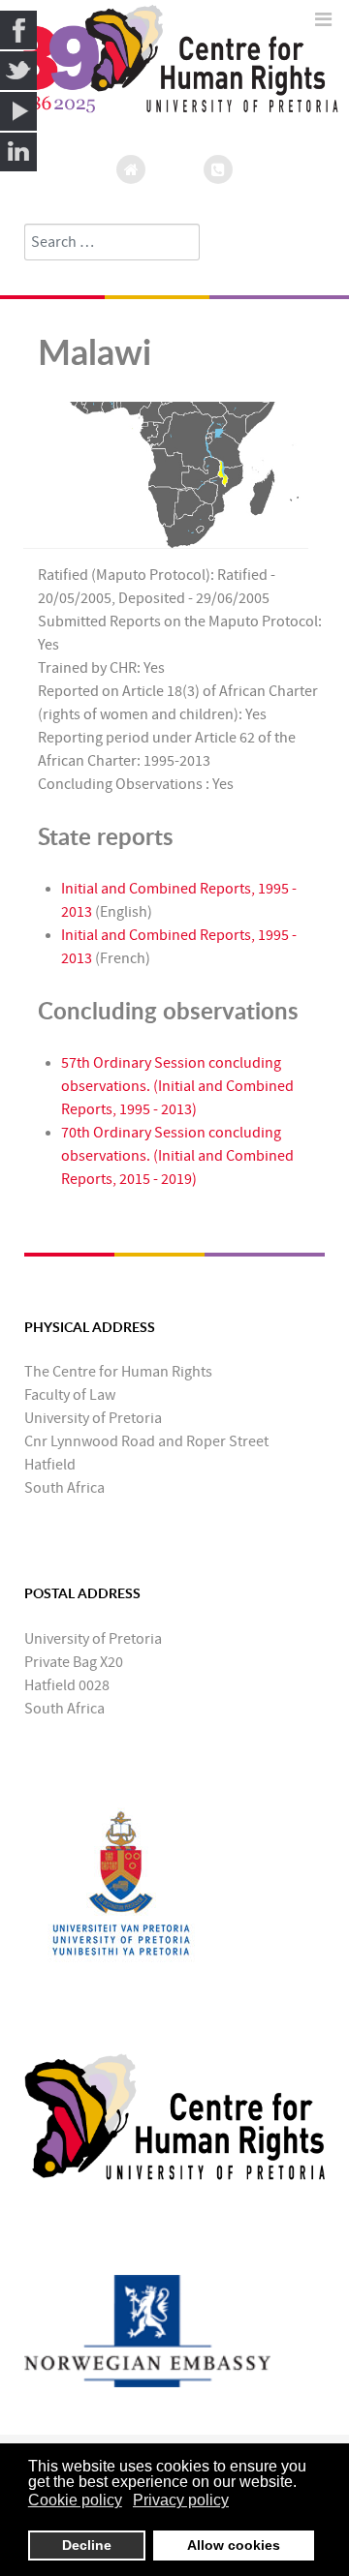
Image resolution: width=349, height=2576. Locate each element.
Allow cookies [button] (234, 2545)
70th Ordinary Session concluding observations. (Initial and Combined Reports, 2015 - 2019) (177, 1156)
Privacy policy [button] (181, 2500)
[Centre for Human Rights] (174, 2115)
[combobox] (112, 242)
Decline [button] (87, 2545)
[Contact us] (218, 169)
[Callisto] (174, 69)
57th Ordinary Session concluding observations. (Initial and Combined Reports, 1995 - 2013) (177, 1086)
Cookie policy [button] (75, 2500)
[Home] (131, 169)
